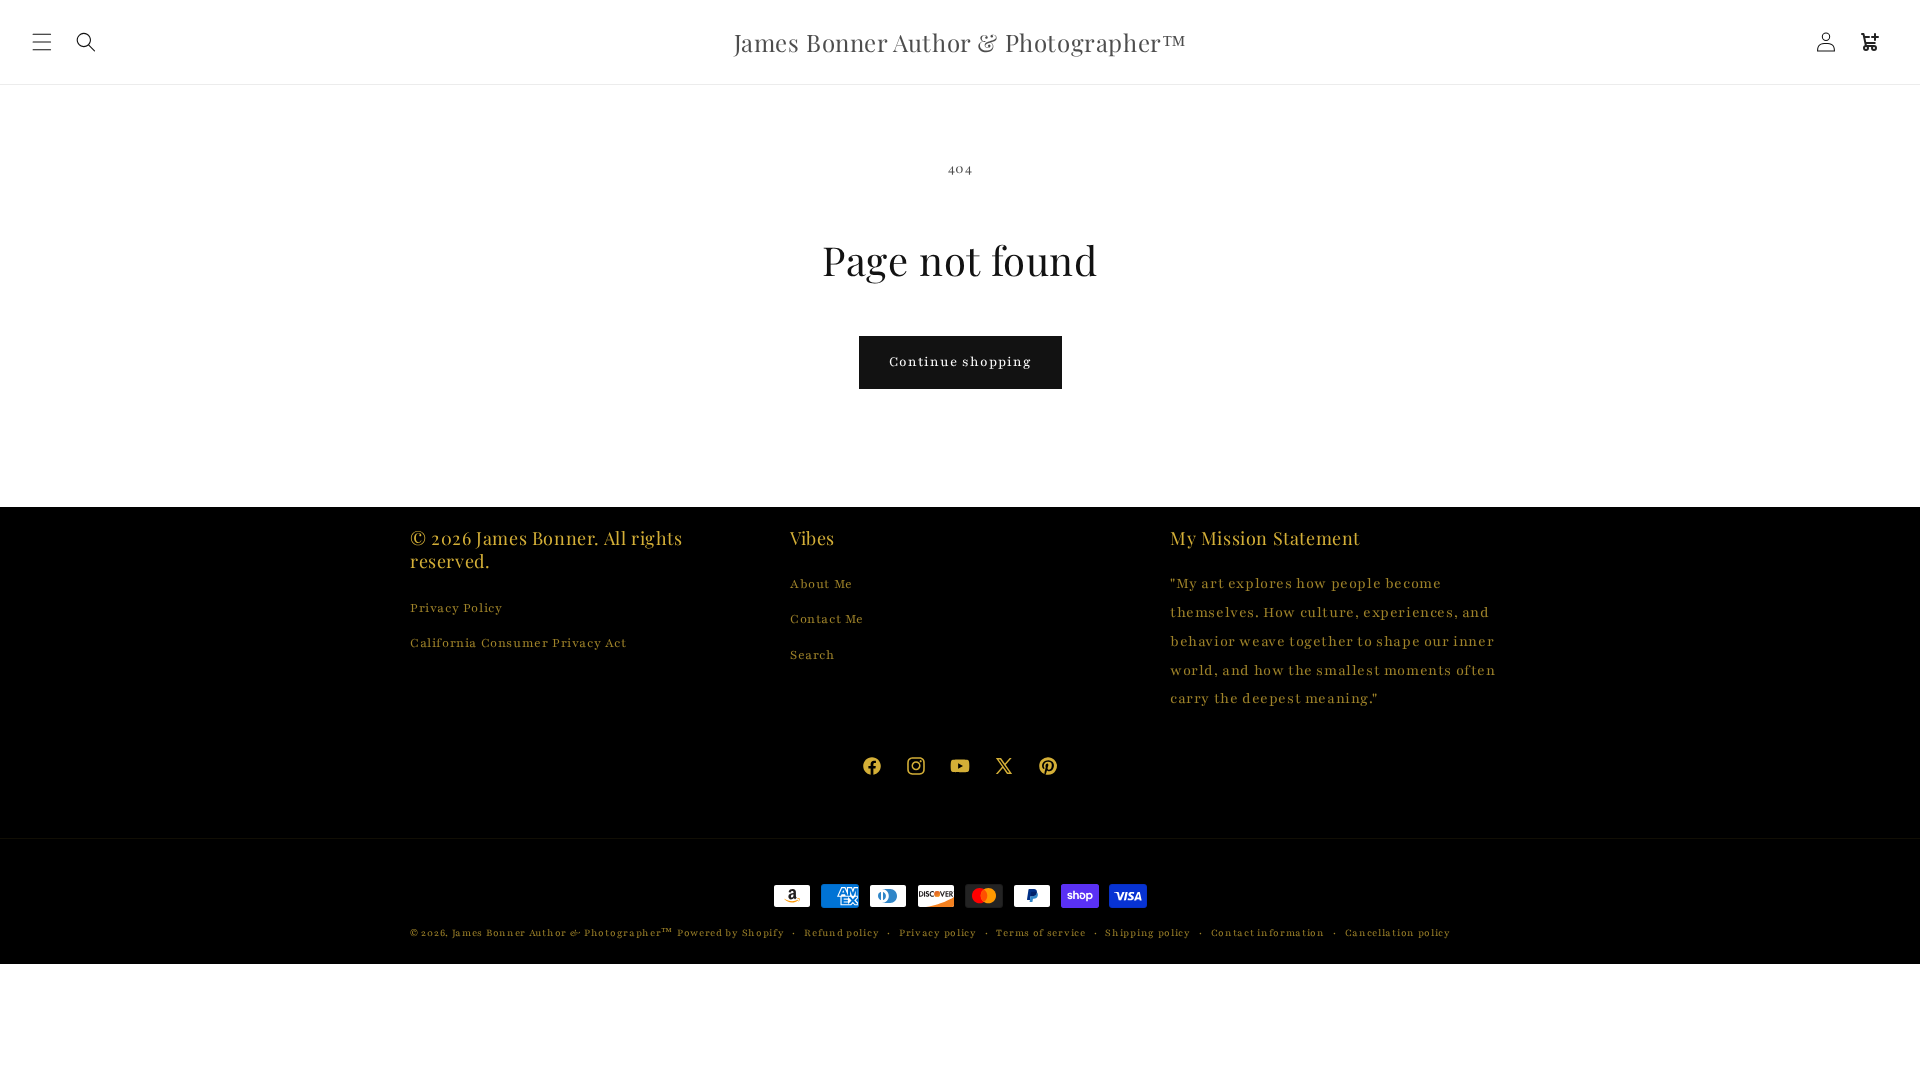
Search (812, 655)
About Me (821, 584)
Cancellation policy (1398, 932)
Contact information (1268, 932)
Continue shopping (960, 362)
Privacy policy (938, 932)
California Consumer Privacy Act (518, 643)
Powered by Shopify (731, 932)
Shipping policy (1148, 932)
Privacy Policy (456, 608)
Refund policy (841, 932)
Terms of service (1040, 932)
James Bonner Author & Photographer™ (563, 932)
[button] (42, 42)
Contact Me (827, 619)
